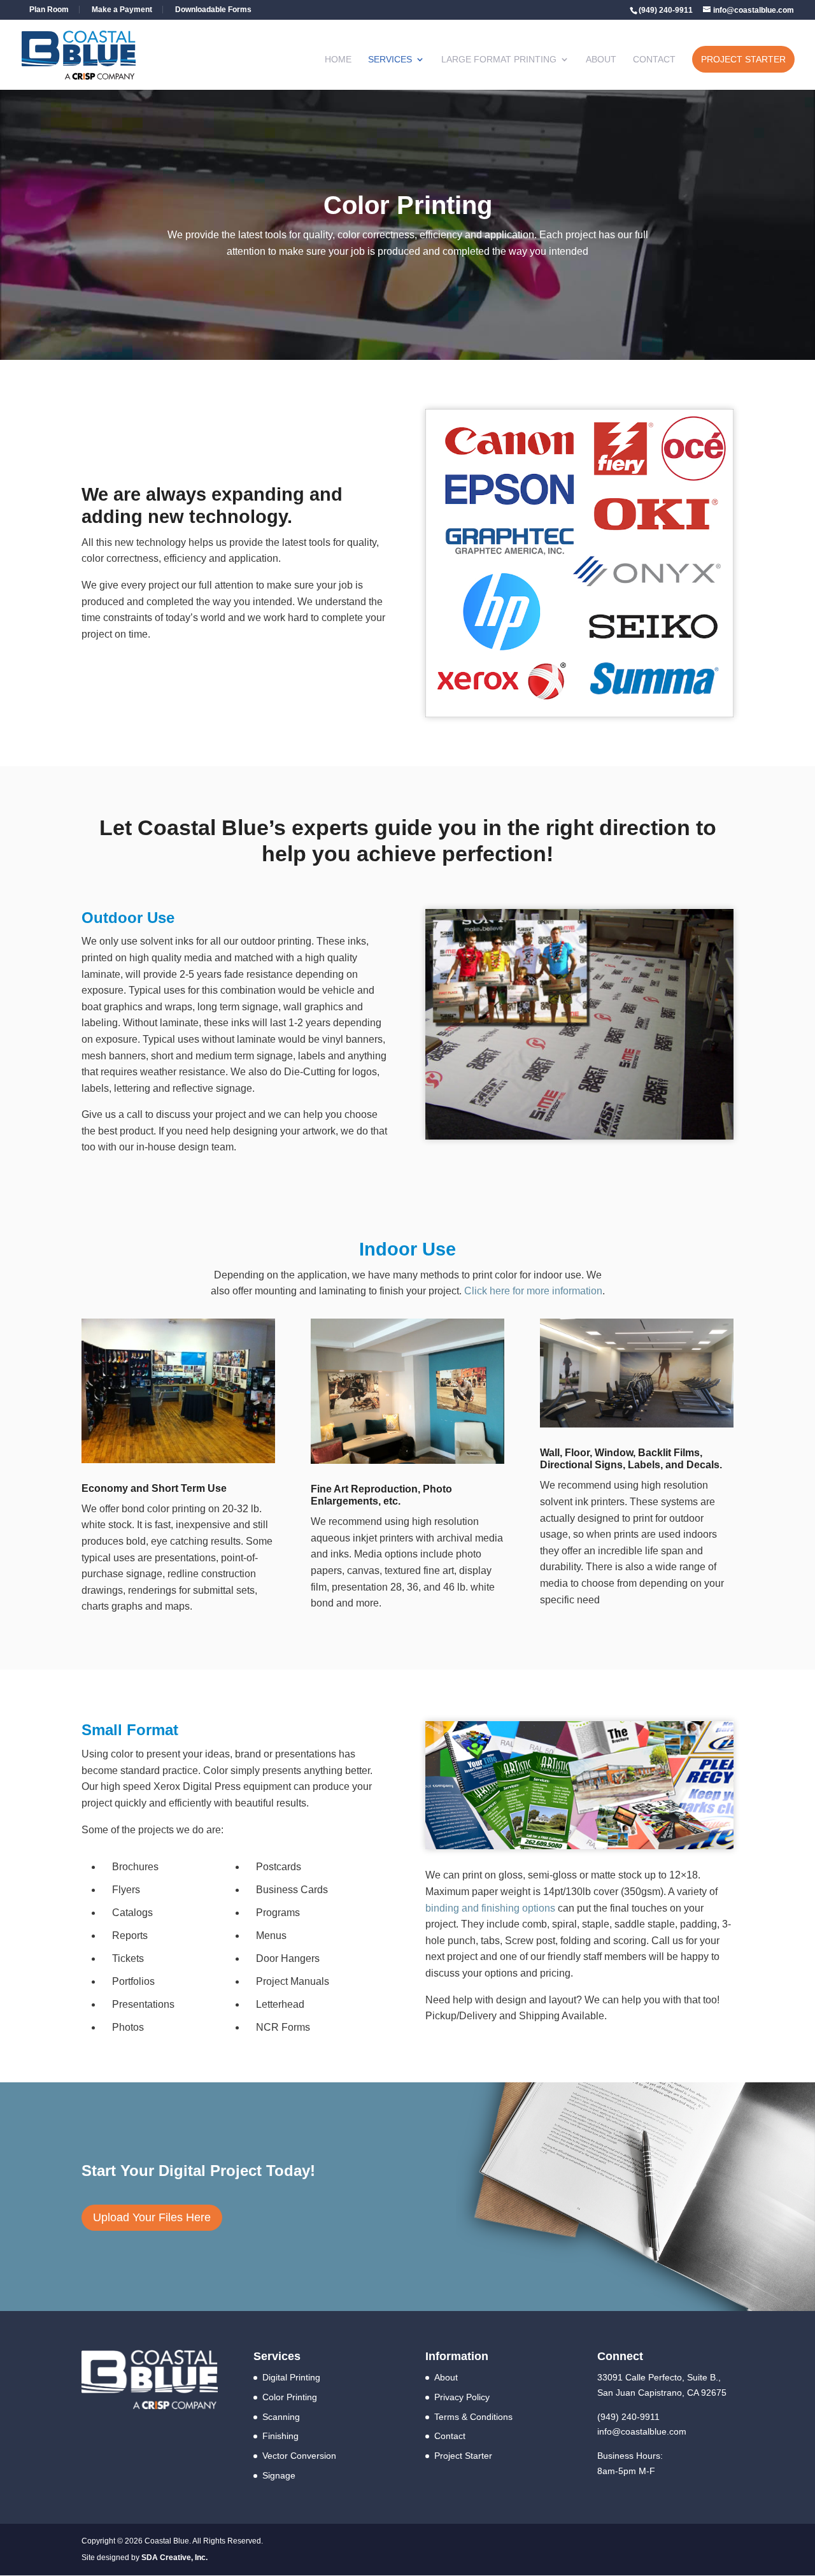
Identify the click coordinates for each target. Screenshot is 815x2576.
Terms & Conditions (473, 2417)
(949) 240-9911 (628, 2417)
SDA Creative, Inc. (174, 2558)
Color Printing (290, 2397)
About (601, 60)
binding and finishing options (490, 1908)
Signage (279, 2475)
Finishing (280, 2436)
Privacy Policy (462, 2397)
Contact (654, 60)
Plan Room (49, 10)
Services (390, 60)
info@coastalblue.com (642, 2431)
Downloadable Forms (213, 10)
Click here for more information (533, 1291)
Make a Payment (122, 10)
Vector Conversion (299, 2456)
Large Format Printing (499, 60)
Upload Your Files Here (152, 2217)
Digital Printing (291, 2377)
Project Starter (743, 59)
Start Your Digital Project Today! (198, 2171)
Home (338, 60)
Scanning (281, 2417)
